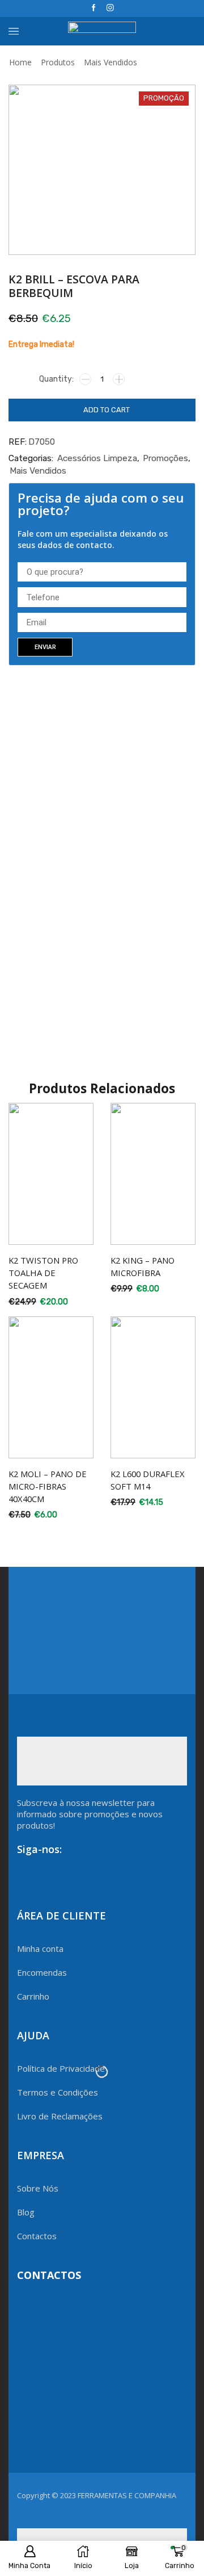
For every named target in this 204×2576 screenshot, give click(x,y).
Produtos (58, 62)
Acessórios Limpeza (97, 458)
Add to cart (107, 410)
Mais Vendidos (110, 62)
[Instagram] (110, 8)
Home (20, 62)
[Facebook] (94, 8)
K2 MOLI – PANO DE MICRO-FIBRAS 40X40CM (48, 1486)
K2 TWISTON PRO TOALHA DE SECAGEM (43, 1273)
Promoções (165, 458)
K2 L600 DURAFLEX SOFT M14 (148, 1480)
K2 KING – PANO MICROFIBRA (143, 1266)
